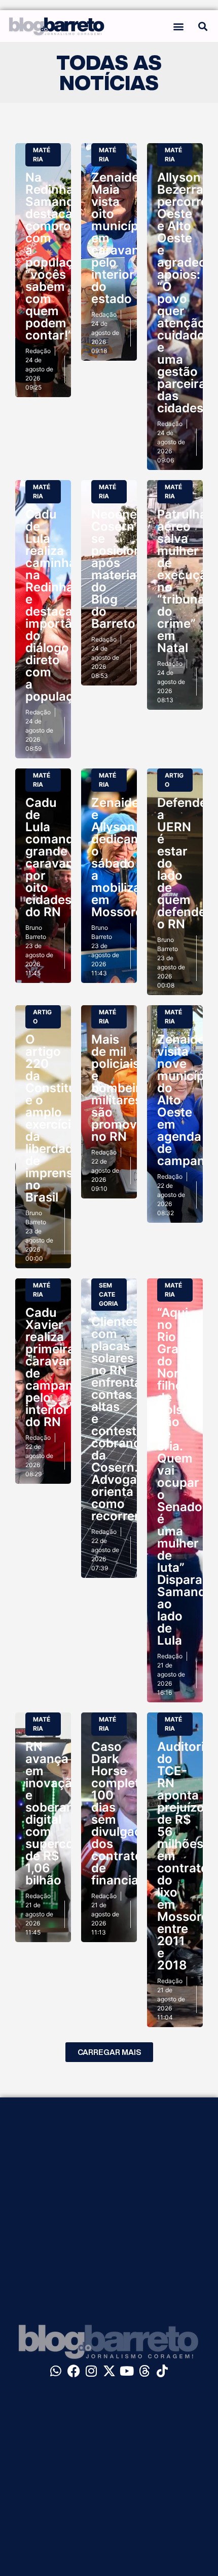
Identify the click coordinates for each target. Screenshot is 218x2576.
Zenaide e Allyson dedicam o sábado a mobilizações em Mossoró (130, 857)
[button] (179, 26)
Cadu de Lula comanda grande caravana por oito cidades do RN (53, 857)
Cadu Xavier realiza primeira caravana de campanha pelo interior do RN (57, 1367)
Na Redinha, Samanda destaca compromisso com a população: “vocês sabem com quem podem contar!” (66, 256)
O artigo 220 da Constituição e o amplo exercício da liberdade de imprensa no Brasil (63, 1118)
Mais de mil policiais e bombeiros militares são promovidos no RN (126, 1088)
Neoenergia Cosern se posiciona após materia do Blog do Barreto (125, 569)
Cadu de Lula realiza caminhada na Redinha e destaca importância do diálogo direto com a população (61, 605)
